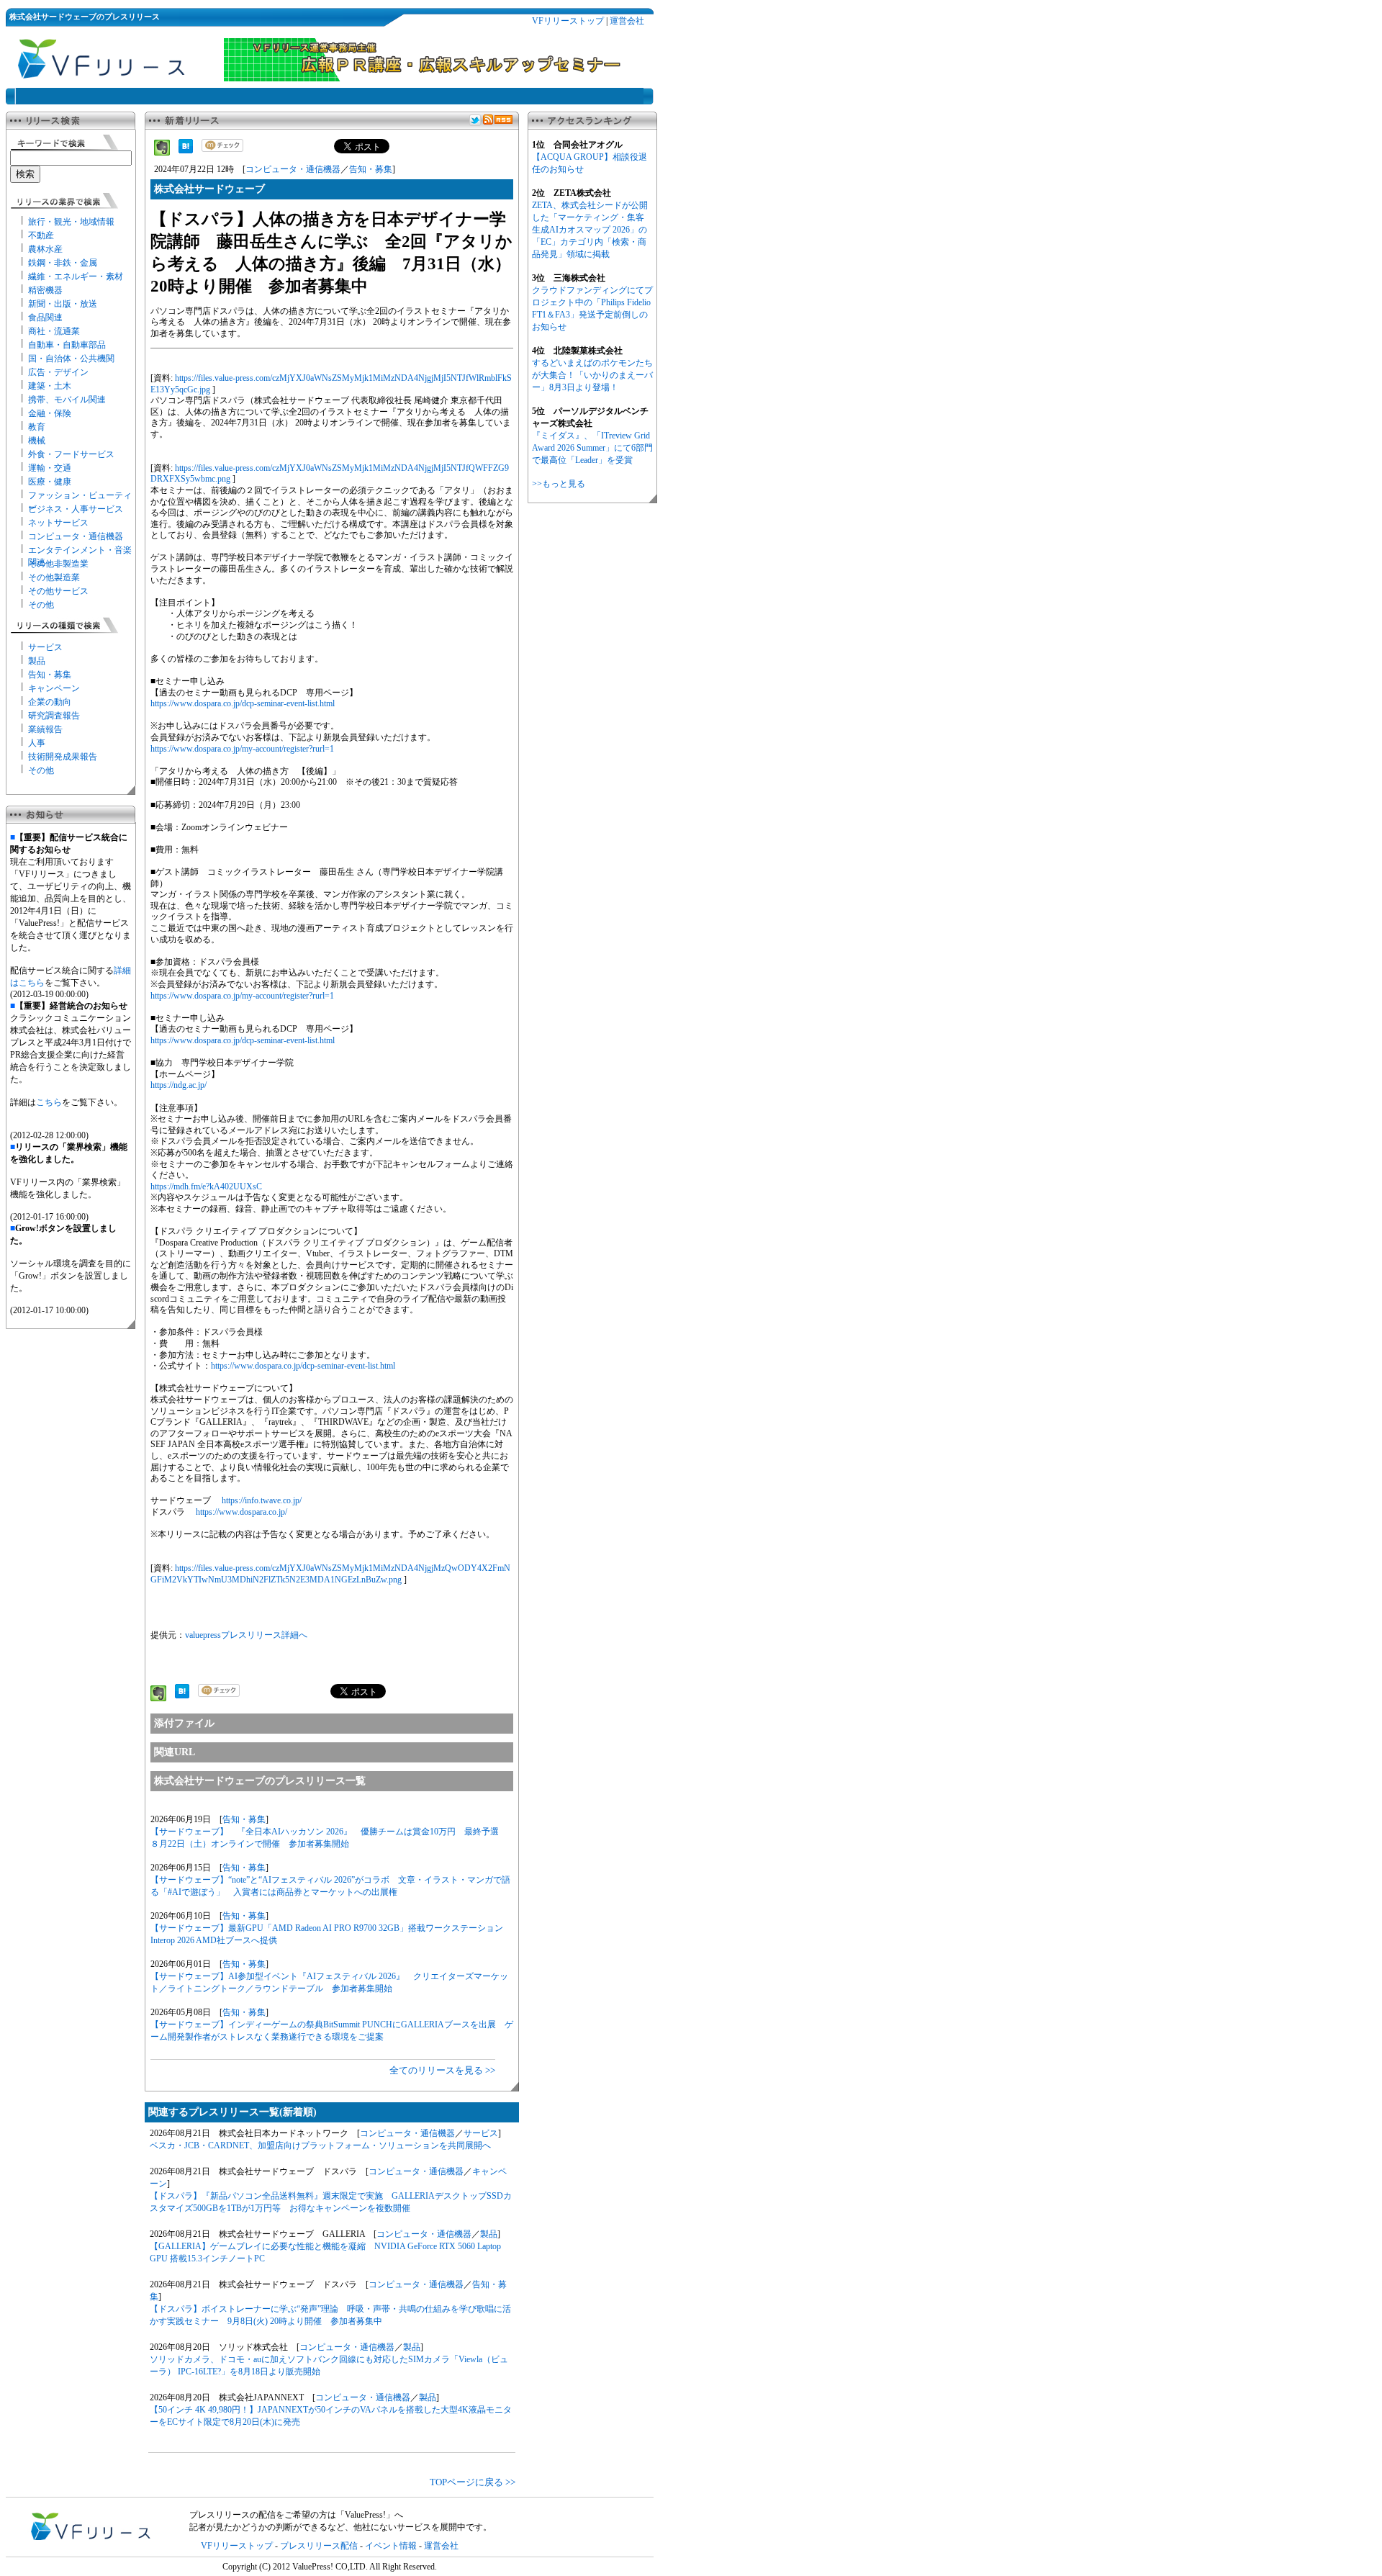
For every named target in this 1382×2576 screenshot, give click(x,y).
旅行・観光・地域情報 (71, 222)
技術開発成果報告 (63, 757)
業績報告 (45, 729)
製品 (37, 661)
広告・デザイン (58, 372)
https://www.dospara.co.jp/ (241, 1512)
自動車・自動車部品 (67, 345)
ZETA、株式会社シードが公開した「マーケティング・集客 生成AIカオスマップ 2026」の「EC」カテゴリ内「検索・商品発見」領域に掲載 (590, 230)
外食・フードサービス (71, 454)
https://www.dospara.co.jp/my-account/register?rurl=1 (242, 749)
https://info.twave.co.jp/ (262, 1500)
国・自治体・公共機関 (71, 359)
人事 (37, 743)
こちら (49, 1102)
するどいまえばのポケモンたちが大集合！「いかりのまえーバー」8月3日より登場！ (592, 375)
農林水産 (45, 249)
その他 (41, 605)
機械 (37, 441)
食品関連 (45, 318)
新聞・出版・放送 (63, 304)
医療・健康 (50, 482)
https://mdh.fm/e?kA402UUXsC (206, 1186)
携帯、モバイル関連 (67, 400)
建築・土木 (50, 386)
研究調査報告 (54, 716)
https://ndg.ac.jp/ (179, 1085)
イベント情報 (391, 2546)
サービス (45, 647)
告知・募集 (50, 675)
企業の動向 (50, 702)
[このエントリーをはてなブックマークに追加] (186, 150)
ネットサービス (58, 523)
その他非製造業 (58, 564)
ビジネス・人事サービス (76, 509)
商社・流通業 (54, 331)
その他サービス (58, 591)
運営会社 (627, 21)
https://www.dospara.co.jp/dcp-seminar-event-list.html (243, 703)
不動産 (41, 235)
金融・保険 (50, 413)
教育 (37, 427)
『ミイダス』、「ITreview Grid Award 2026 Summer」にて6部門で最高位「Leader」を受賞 (592, 448)
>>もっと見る (559, 484)
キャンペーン (54, 688)
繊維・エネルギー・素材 (76, 276)
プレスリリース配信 (319, 2546)
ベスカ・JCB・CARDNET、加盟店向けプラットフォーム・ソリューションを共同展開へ (320, 2145)
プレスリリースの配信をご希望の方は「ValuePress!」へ (296, 2515)
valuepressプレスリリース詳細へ (246, 1635)
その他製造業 (54, 577)
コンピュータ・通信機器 (76, 536)
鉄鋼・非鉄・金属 (63, 263)
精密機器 (45, 290)
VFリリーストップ (568, 21)
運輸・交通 (50, 468)
